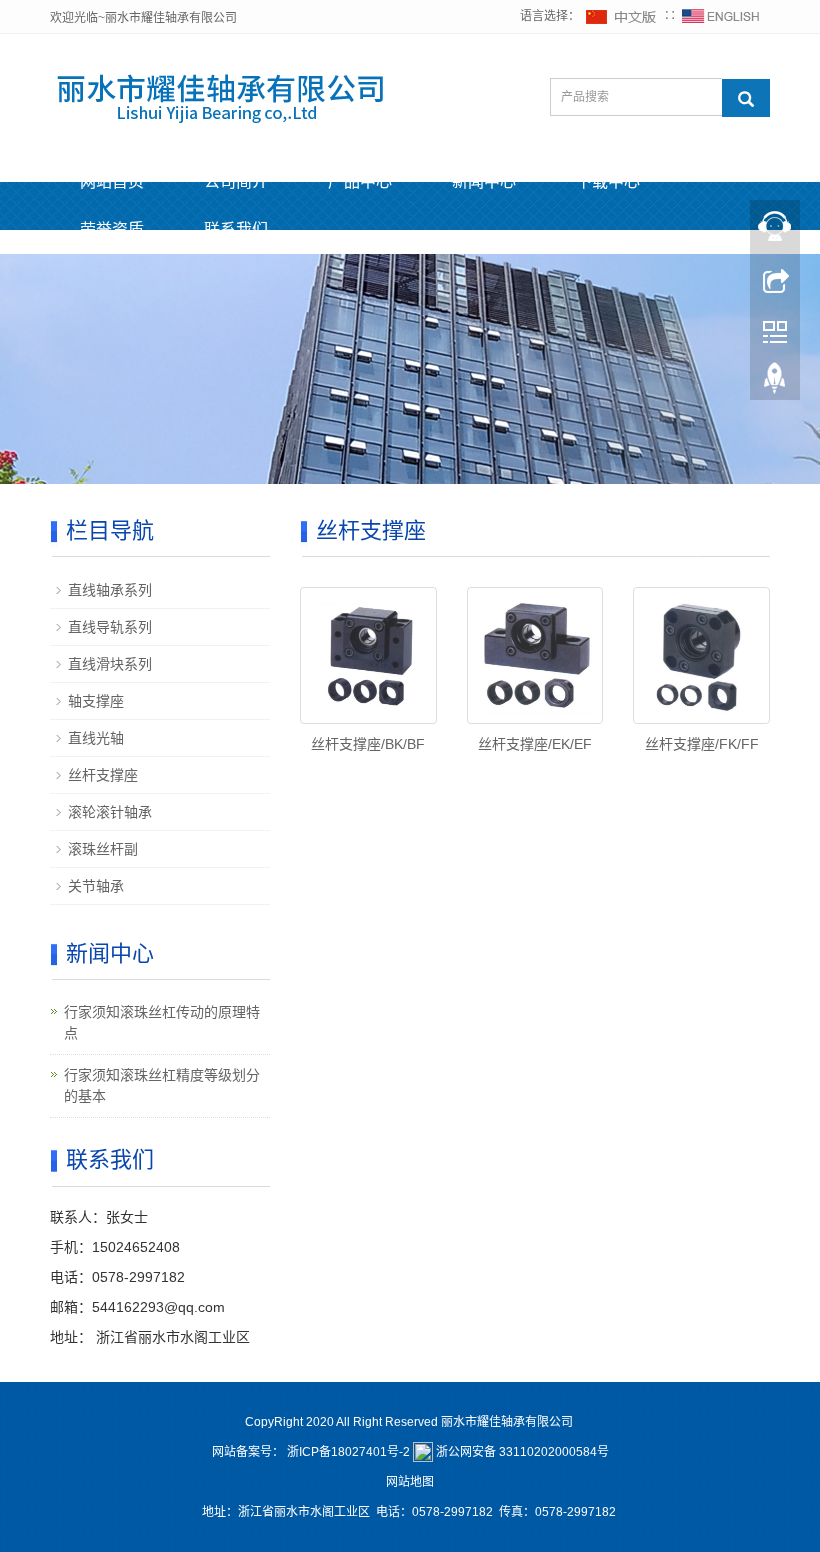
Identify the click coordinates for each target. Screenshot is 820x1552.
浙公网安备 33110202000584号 (522, 1452)
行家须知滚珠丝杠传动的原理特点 (162, 1022)
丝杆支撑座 (103, 775)
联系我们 (236, 229)
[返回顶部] (775, 383)
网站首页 (112, 181)
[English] (721, 16)
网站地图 (410, 1482)
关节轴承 (96, 886)
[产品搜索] (746, 98)
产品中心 (360, 181)
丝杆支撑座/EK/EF (535, 744)
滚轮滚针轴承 (110, 812)
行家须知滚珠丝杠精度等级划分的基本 (162, 1085)
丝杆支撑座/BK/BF (368, 744)
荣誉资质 (112, 229)
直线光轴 (96, 738)
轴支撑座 (96, 701)
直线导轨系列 (110, 627)
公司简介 (236, 181)
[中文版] (622, 16)
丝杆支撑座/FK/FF (702, 744)
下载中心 (608, 181)
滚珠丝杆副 (103, 849)
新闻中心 (484, 181)
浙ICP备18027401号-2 (348, 1452)
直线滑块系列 (110, 664)
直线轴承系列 (110, 590)
